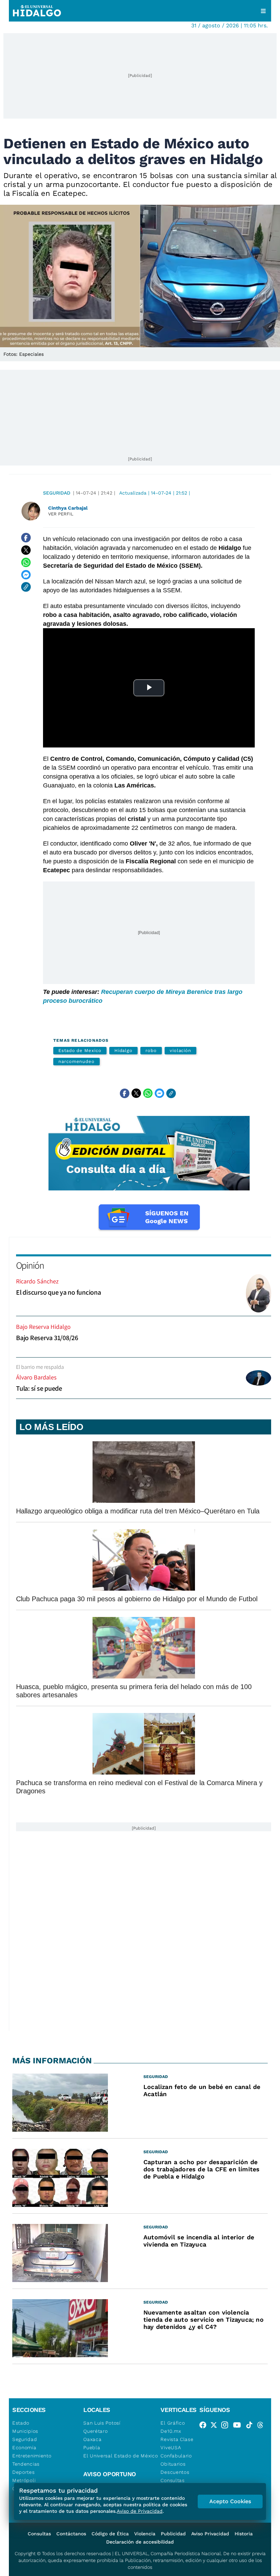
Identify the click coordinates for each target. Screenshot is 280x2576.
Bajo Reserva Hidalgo (43, 1327)
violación (180, 1050)
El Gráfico (173, 2423)
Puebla (92, 2447)
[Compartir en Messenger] (26, 575)
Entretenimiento (32, 2456)
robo (151, 1050)
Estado (21, 2423)
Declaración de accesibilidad (140, 2542)
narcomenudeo (76, 1061)
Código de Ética (110, 2534)
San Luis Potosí (102, 2423)
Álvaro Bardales (36, 1377)
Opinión (30, 1265)
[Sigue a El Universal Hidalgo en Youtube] (239, 2426)
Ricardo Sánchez (37, 1281)
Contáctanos (71, 2534)
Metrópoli (24, 2480)
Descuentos (175, 2472)
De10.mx (171, 2431)
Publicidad (173, 2534)
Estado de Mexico (80, 1050)
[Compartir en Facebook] (26, 538)
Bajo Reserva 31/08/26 (47, 1338)
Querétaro (95, 2431)
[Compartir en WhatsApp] (26, 562)
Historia (244, 2534)
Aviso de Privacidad (140, 2511)
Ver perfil (61, 514)
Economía (24, 2447)
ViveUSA (171, 2447)
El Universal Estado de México (121, 2456)
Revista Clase (177, 2439)
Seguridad (57, 493)
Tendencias (26, 2464)
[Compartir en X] (26, 550)
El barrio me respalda (40, 1367)
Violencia (145, 2534)
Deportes (24, 2472)
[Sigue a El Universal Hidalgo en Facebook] (205, 2426)
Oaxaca (92, 2439)
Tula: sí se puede (39, 1388)
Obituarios (173, 2464)
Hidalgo (123, 1050)
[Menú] (263, 11)
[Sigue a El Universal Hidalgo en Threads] (262, 2426)
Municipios (25, 2431)
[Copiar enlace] (26, 587)
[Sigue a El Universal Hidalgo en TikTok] (251, 2426)
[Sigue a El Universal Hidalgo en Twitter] (216, 2426)
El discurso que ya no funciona (59, 1292)
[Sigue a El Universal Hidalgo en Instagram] (227, 2426)
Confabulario (176, 2456)
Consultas (172, 2480)
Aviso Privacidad (210, 2534)
